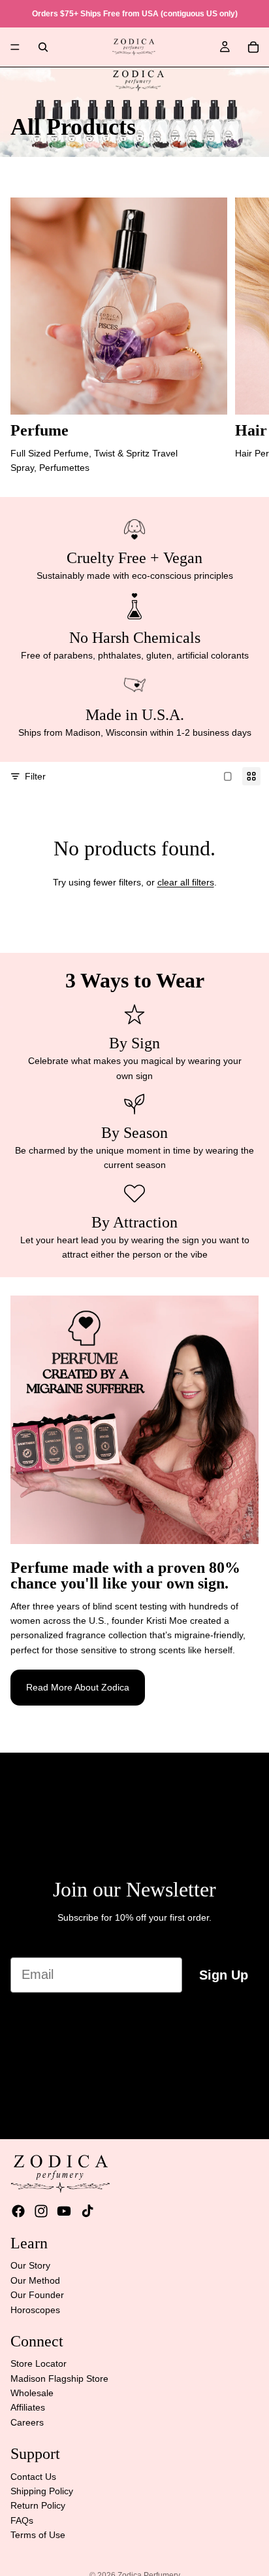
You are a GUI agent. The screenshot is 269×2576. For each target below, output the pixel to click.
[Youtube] (64, 2211)
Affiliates (28, 2408)
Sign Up (224, 1975)
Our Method (35, 2280)
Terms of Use (38, 2535)
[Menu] (15, 47)
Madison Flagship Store (59, 2379)
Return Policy (38, 2506)
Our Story (30, 2266)
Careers (27, 2422)
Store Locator (39, 2364)
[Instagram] (41, 2211)
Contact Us (33, 2477)
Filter (35, 776)
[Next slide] (244, 336)
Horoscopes (35, 2310)
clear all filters (186, 882)
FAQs (22, 2520)
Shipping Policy (42, 2491)
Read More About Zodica (78, 1687)
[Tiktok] (87, 2211)
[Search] (43, 47)
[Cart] (253, 47)
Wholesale (32, 2393)
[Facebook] (18, 2211)
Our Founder (37, 2295)
